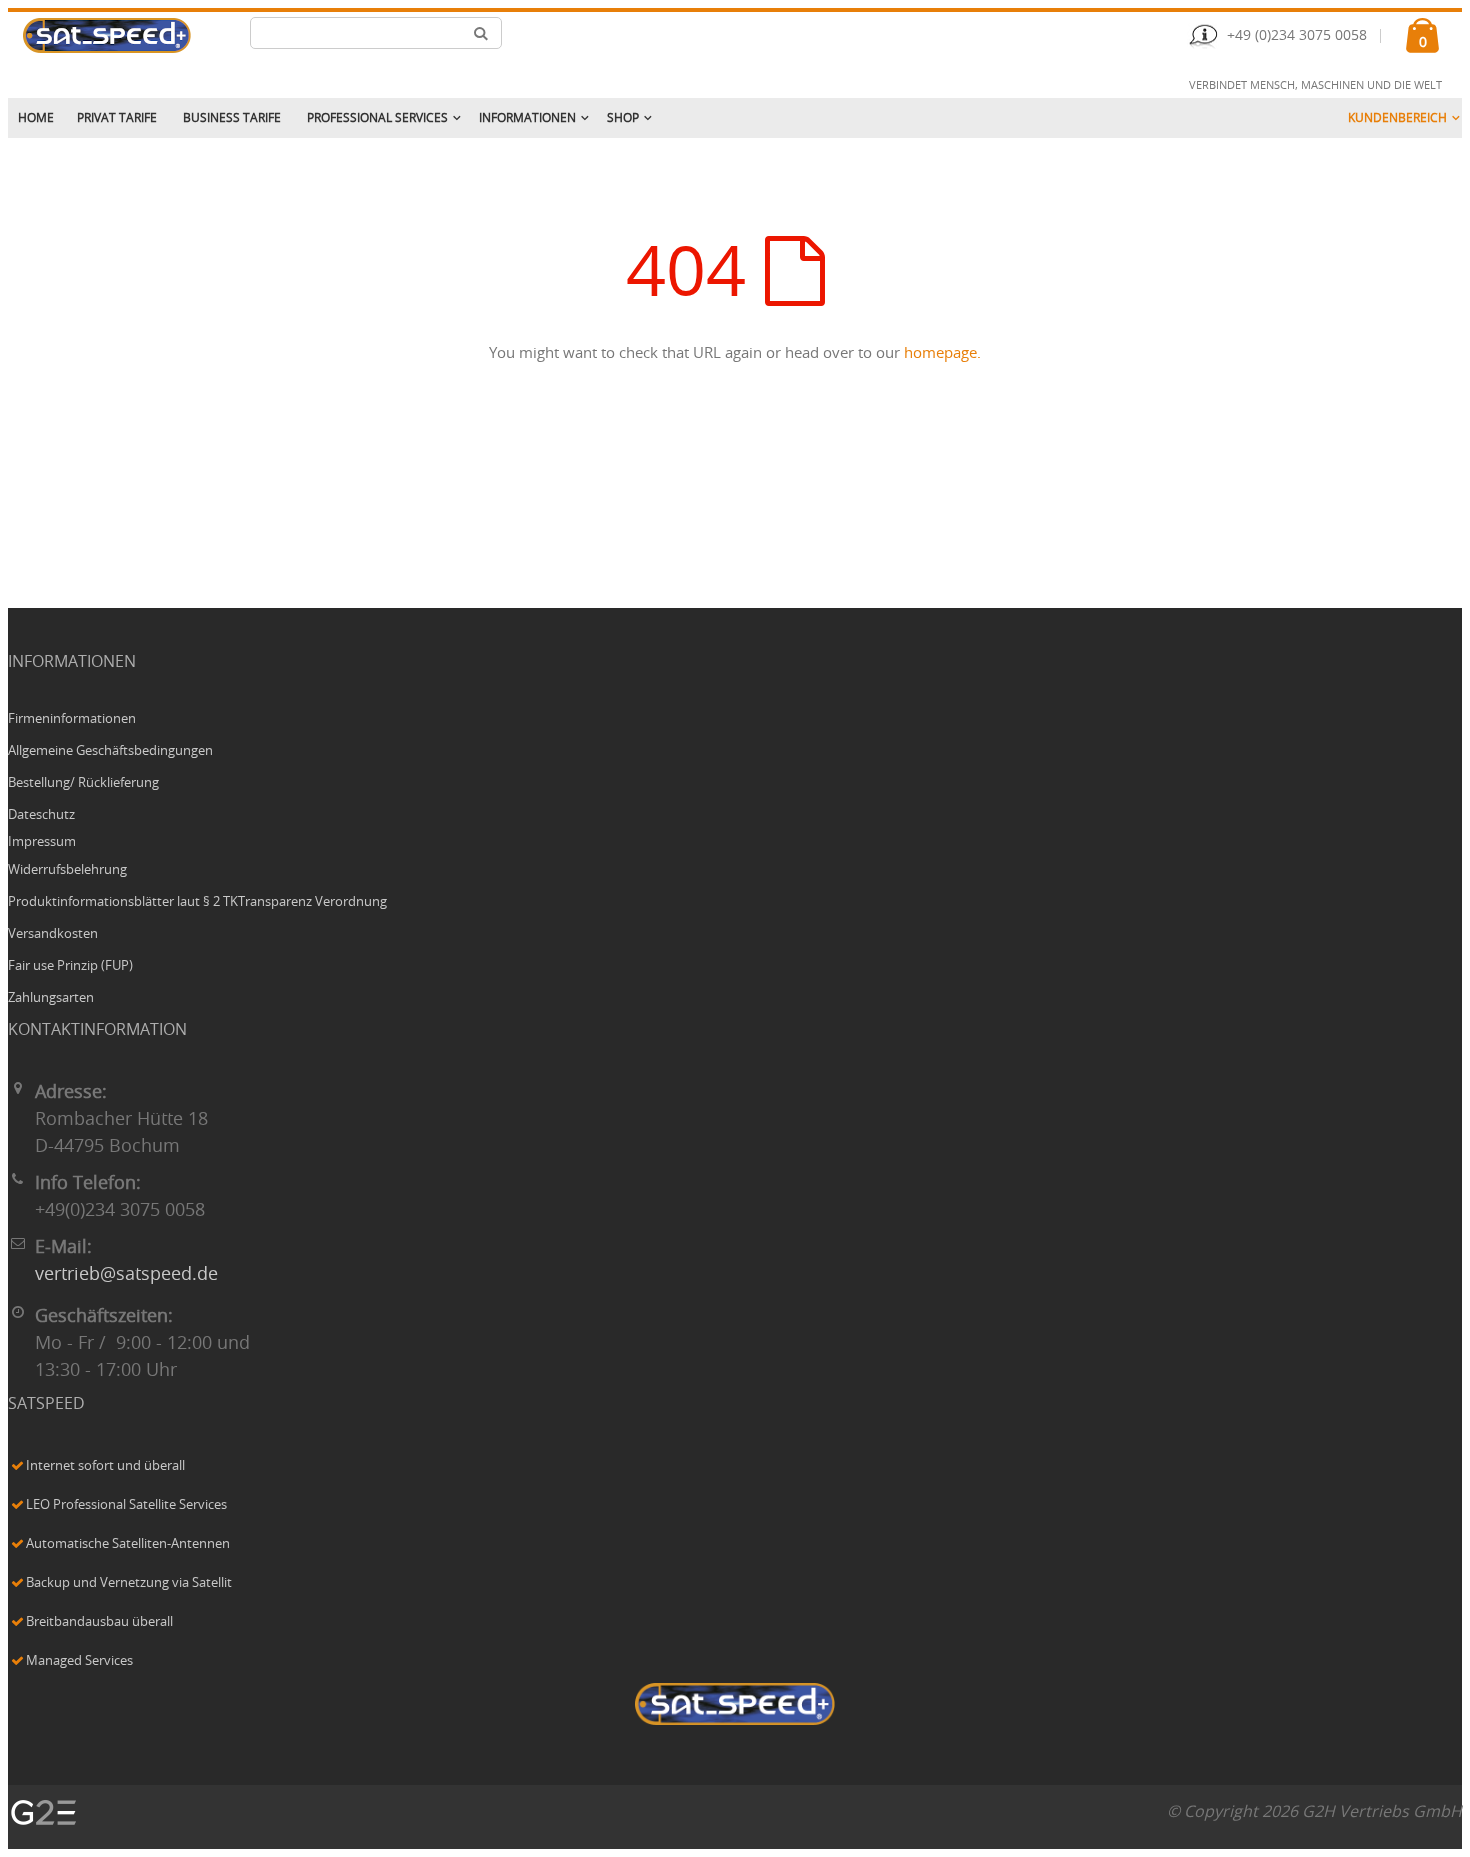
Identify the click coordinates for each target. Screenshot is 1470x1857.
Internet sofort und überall (105, 1466)
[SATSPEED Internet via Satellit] (107, 35)
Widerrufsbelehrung (67, 870)
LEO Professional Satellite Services (126, 1505)
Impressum (42, 842)
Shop (623, 118)
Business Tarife (232, 118)
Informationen (527, 118)
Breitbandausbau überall (99, 1622)
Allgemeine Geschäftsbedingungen (110, 751)
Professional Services (377, 118)
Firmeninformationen (72, 719)
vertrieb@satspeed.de (126, 1275)
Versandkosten (53, 934)
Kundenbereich (1397, 118)
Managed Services (79, 1661)
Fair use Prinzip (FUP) (70, 966)
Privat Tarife (117, 118)
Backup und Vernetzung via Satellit (129, 1583)
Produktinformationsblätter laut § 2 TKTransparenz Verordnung (197, 902)
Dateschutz (41, 815)
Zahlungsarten (51, 998)
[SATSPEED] (735, 1706)
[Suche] (481, 33)
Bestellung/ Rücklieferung (83, 783)
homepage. (942, 353)
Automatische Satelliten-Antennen (128, 1544)
